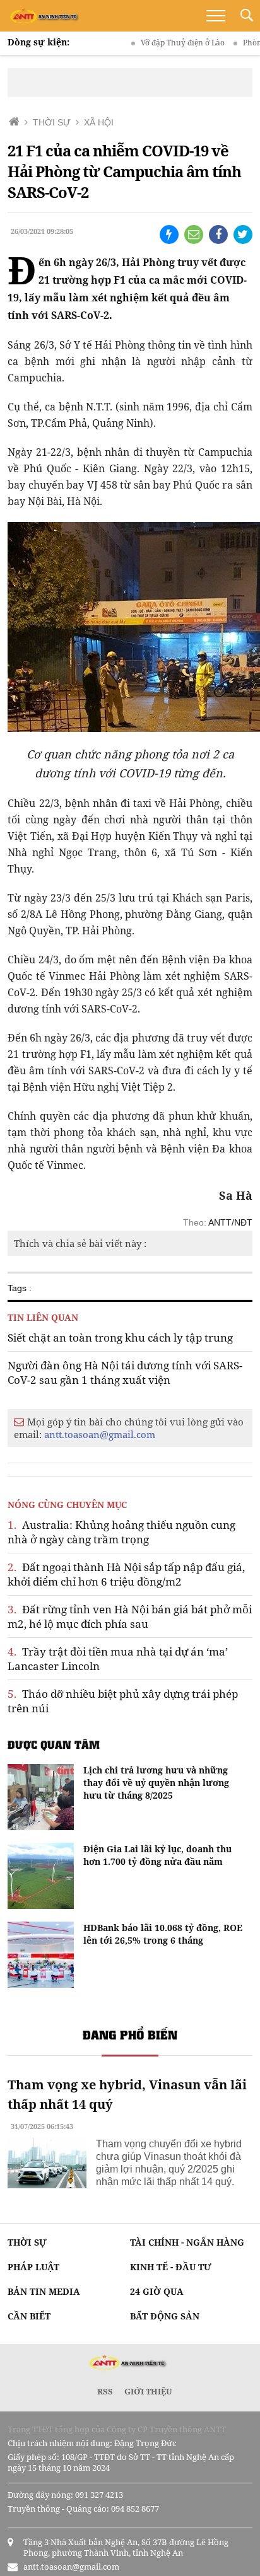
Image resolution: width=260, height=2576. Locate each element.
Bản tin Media (44, 2291)
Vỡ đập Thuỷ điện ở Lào (166, 43)
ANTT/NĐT (230, 1222)
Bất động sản (165, 2316)
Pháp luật (33, 2267)
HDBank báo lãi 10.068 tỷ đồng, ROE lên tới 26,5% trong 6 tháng (163, 1934)
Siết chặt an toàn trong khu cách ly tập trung (120, 1337)
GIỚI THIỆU (148, 2391)
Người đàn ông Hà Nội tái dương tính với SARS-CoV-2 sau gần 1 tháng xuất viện (125, 1372)
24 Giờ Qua (157, 2291)
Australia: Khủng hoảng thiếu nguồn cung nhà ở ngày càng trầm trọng (121, 1532)
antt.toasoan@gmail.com (100, 1434)
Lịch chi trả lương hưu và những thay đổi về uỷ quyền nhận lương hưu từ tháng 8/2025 (156, 1783)
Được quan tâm (54, 1744)
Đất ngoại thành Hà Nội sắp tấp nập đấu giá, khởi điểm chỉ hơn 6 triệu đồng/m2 (126, 1574)
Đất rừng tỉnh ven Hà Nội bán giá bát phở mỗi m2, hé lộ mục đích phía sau (130, 1616)
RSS (105, 2391)
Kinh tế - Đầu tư (171, 2267)
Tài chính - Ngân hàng (187, 2242)
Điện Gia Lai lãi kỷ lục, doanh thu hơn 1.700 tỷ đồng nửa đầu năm (157, 1855)
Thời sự (27, 2242)
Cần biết (29, 2316)
